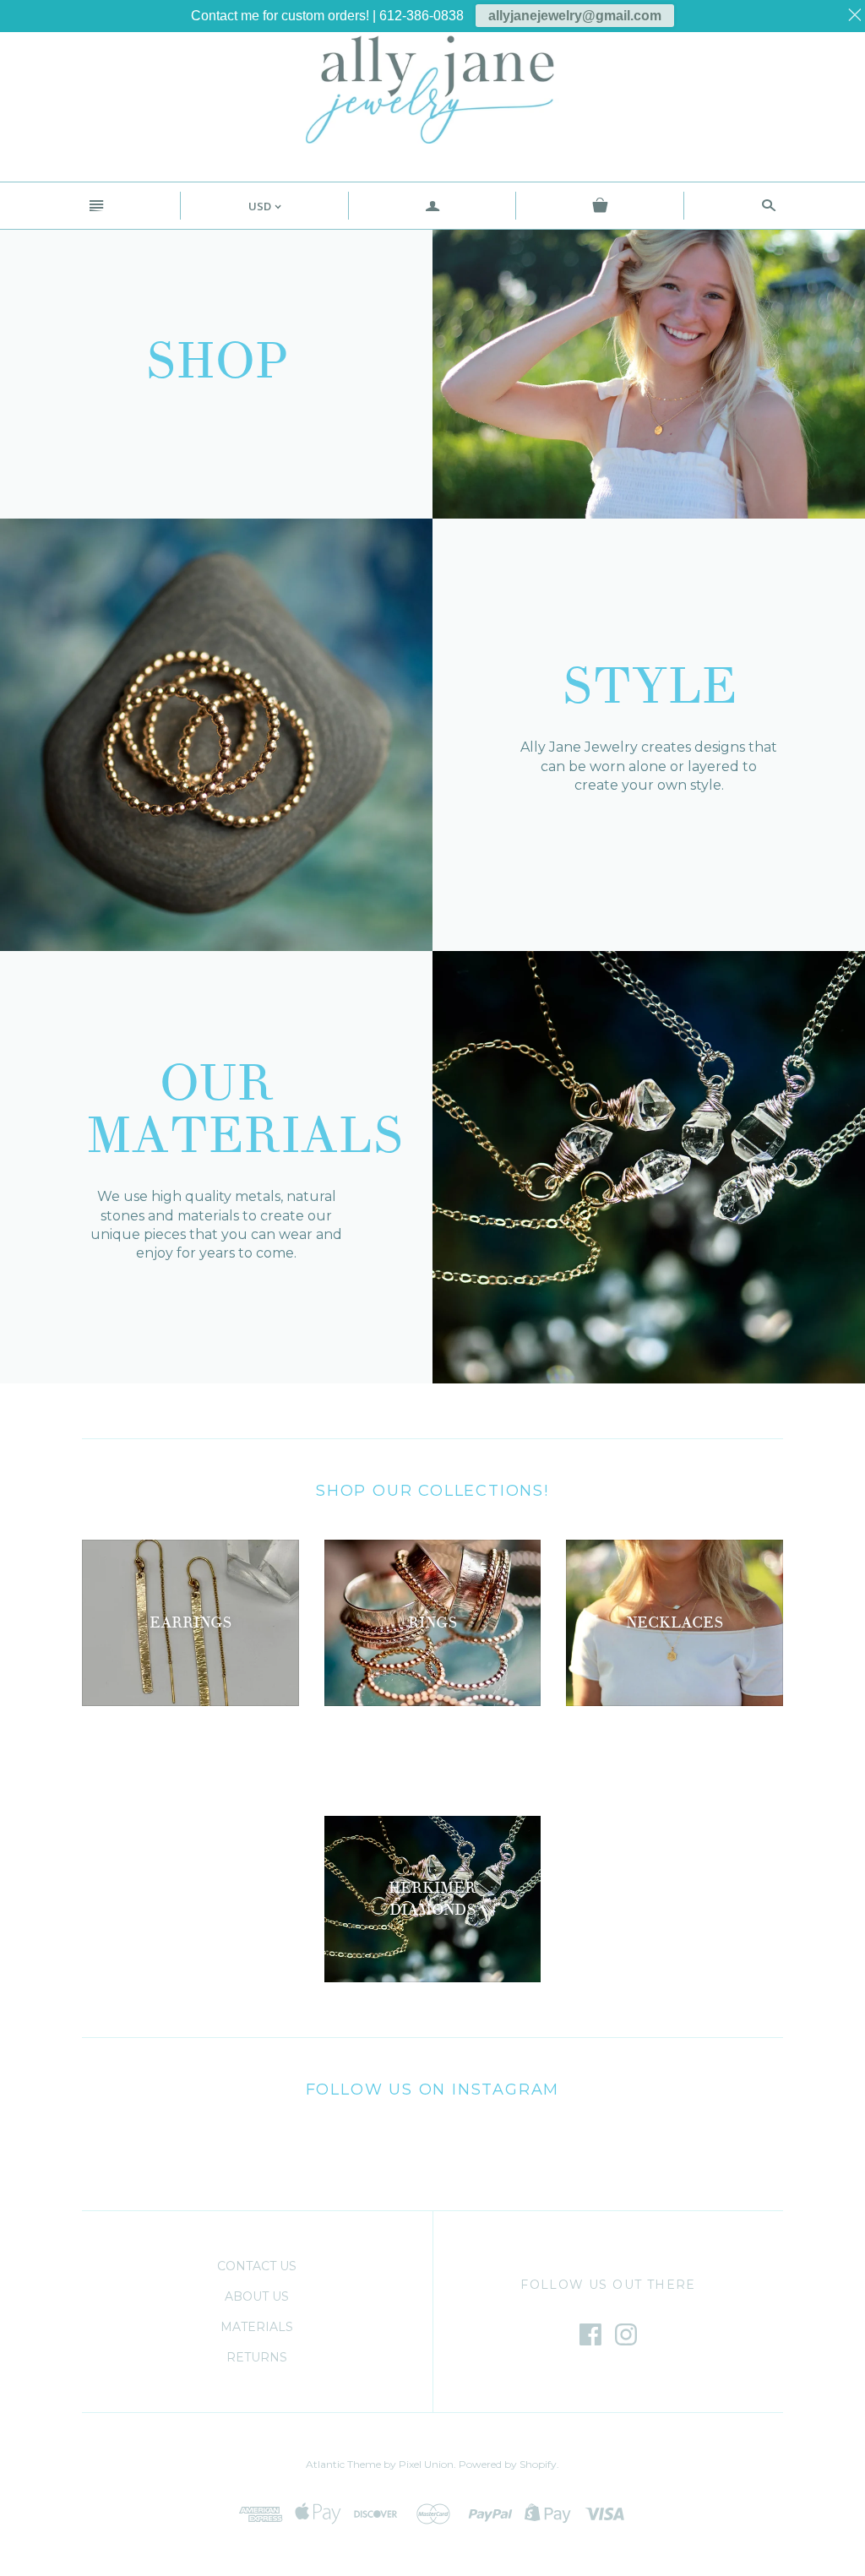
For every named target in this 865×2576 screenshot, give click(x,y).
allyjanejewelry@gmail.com (575, 16)
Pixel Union (426, 2464)
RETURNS (257, 2357)
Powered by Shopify (508, 2464)
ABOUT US (257, 2296)
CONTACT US (257, 2266)
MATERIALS (257, 2327)
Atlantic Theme (343, 2464)
